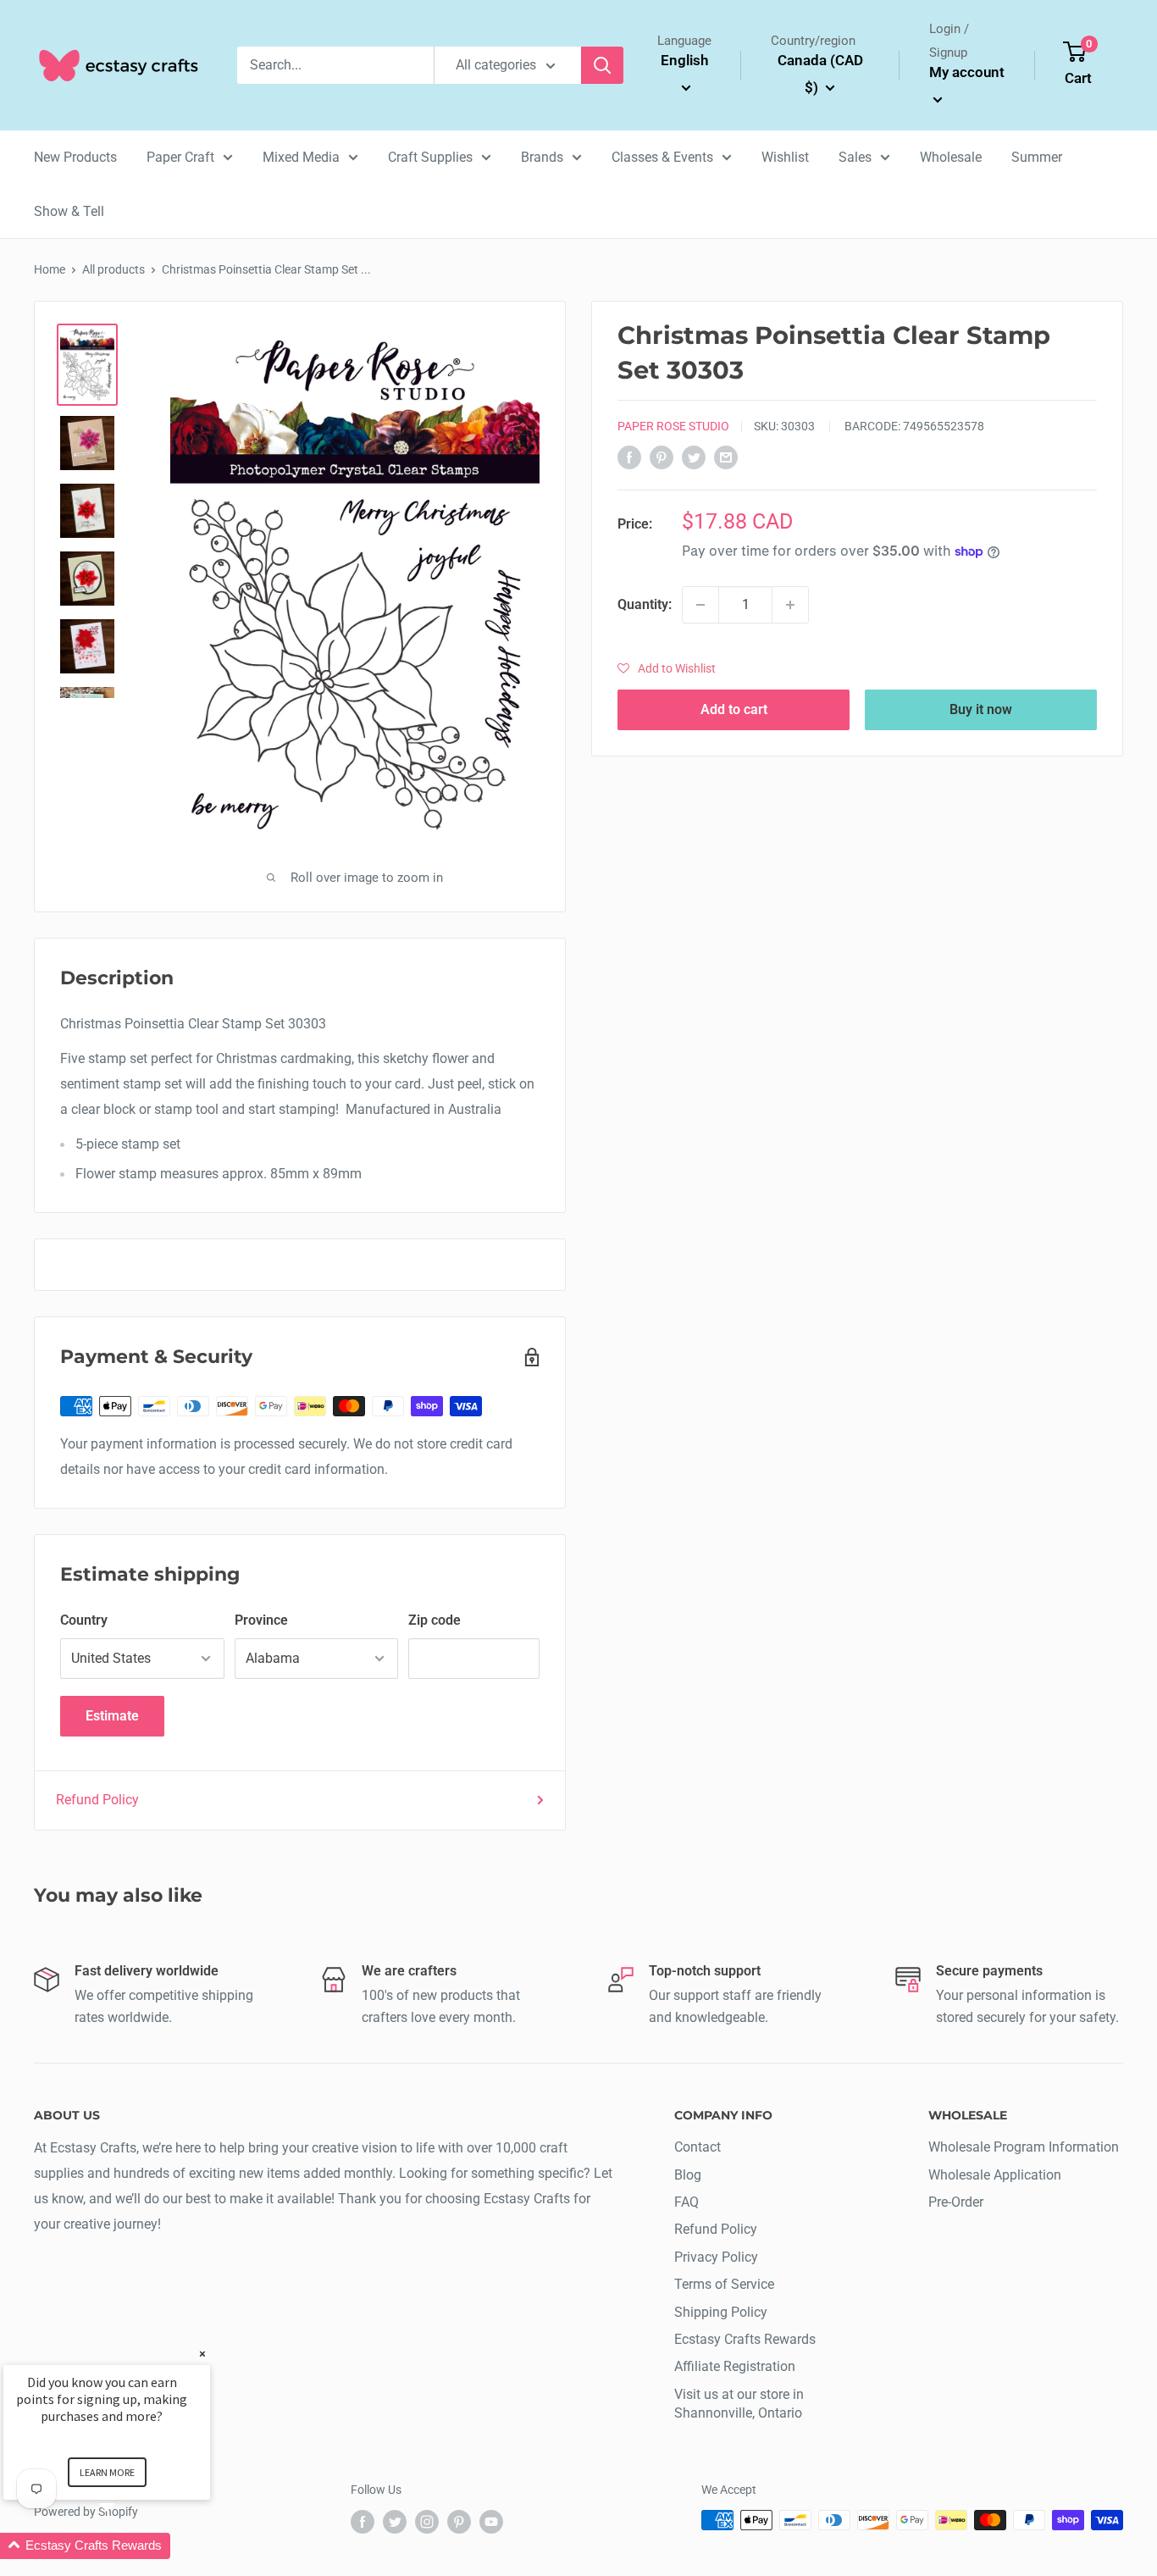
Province (261, 1620)
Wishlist (785, 157)
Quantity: (645, 604)
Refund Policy (97, 1800)
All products (113, 269)
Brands (542, 157)
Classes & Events (662, 157)
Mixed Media (301, 157)
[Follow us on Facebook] (363, 2522)
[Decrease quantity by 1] (700, 605)
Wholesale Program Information (1024, 2147)
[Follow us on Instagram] (427, 2522)
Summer (1037, 157)
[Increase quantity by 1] (790, 605)
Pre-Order (956, 2202)
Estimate (112, 1716)
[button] (667, 668)
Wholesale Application (995, 2175)
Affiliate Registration (735, 2366)
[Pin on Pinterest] (662, 457)
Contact (698, 2147)
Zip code (435, 1620)
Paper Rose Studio (673, 426)
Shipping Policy (721, 2312)
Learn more (107, 2472)
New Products (75, 157)
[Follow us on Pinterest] (459, 2522)
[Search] (602, 65)
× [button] (202, 2354)
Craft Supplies (430, 157)
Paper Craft (180, 157)
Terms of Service (724, 2284)
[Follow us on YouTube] (491, 2522)
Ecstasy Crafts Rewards (745, 2339)
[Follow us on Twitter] (395, 2522)
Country (84, 1620)
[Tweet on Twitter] (694, 457)
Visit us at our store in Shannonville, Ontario (739, 2404)
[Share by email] (726, 457)
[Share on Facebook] (629, 457)
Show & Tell (69, 211)
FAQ (686, 2202)
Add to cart (734, 709)
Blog (688, 2175)
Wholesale (951, 157)
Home (50, 269)
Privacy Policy (716, 2257)
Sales (855, 157)
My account (967, 72)
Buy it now (981, 709)
